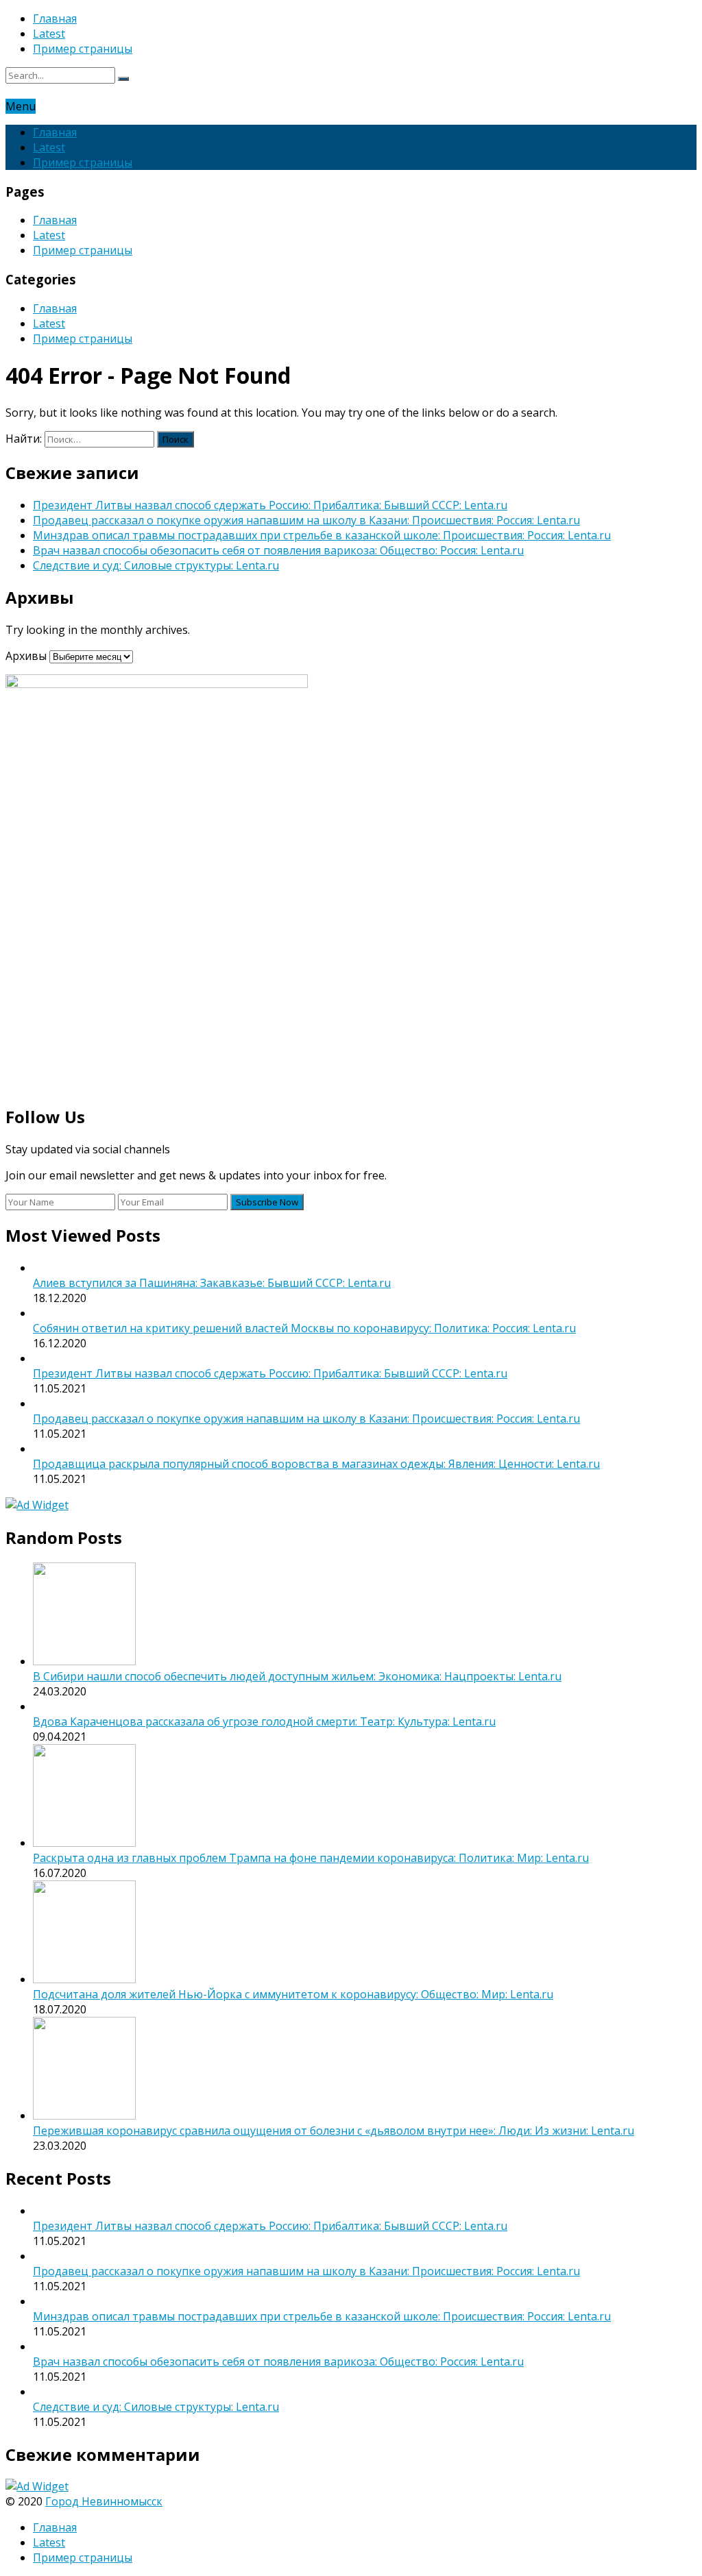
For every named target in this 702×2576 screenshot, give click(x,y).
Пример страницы (83, 49)
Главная (55, 19)
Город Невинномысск (104, 2501)
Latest (49, 34)
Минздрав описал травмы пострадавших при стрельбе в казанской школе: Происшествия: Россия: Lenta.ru (322, 535)
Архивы (26, 656)
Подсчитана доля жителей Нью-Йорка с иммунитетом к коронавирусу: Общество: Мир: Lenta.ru (293, 1994)
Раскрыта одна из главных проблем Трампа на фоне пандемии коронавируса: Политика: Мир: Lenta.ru (311, 1858)
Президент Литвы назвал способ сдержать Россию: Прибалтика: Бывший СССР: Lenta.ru (270, 505)
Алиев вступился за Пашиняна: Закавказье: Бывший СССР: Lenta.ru (212, 1283)
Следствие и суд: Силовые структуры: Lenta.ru (156, 565)
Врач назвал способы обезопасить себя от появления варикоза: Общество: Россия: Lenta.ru (278, 550)
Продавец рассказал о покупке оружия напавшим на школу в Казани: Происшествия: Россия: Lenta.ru (306, 520)
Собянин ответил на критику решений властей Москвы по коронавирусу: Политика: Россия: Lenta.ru (304, 1328)
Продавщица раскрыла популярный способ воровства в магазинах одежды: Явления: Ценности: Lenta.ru (316, 1464)
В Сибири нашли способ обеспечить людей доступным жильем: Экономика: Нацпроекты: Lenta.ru (297, 1676)
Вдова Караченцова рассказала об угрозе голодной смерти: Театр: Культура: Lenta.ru (264, 1721)
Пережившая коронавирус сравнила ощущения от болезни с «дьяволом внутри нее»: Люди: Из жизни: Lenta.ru (334, 2131)
